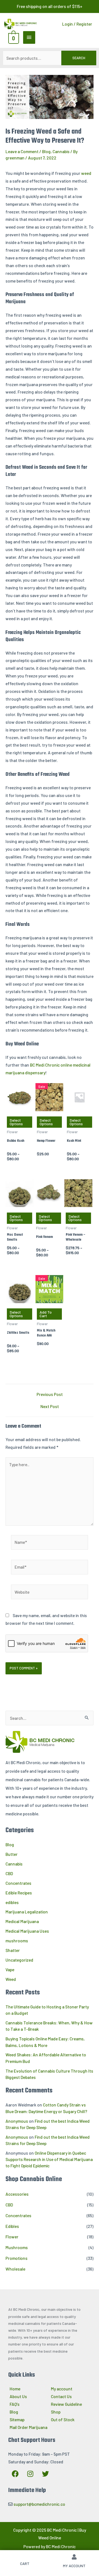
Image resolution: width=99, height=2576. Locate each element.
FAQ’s (15, 2404)
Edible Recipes (19, 1893)
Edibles (12, 2226)
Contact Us (61, 2396)
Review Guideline (66, 2404)
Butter (12, 1854)
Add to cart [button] (46, 1314)
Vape (10, 1969)
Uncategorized (19, 1960)
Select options (16, 1122)
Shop (56, 2412)
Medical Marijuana (22, 1921)
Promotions (16, 2258)
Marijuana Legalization (27, 1912)
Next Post (50, 1406)
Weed (11, 1979)
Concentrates (18, 1883)
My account (62, 2389)
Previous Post (50, 1394)
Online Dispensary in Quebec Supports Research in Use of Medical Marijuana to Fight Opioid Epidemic (49, 2159)
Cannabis (61, 151)
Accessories (17, 2194)
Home (15, 2389)
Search (79, 58)
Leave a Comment (22, 151)
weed (86, 173)
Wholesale (15, 2269)
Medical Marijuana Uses (27, 1931)
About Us (18, 2396)
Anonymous (17, 2121)
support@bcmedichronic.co (39, 2504)
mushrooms (17, 1941)
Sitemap (17, 2419)
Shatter (13, 1950)
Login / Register (77, 24)
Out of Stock (63, 2419)
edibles (12, 1902)
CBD (9, 1873)
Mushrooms (17, 2247)
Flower (12, 2237)
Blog (46, 151)
